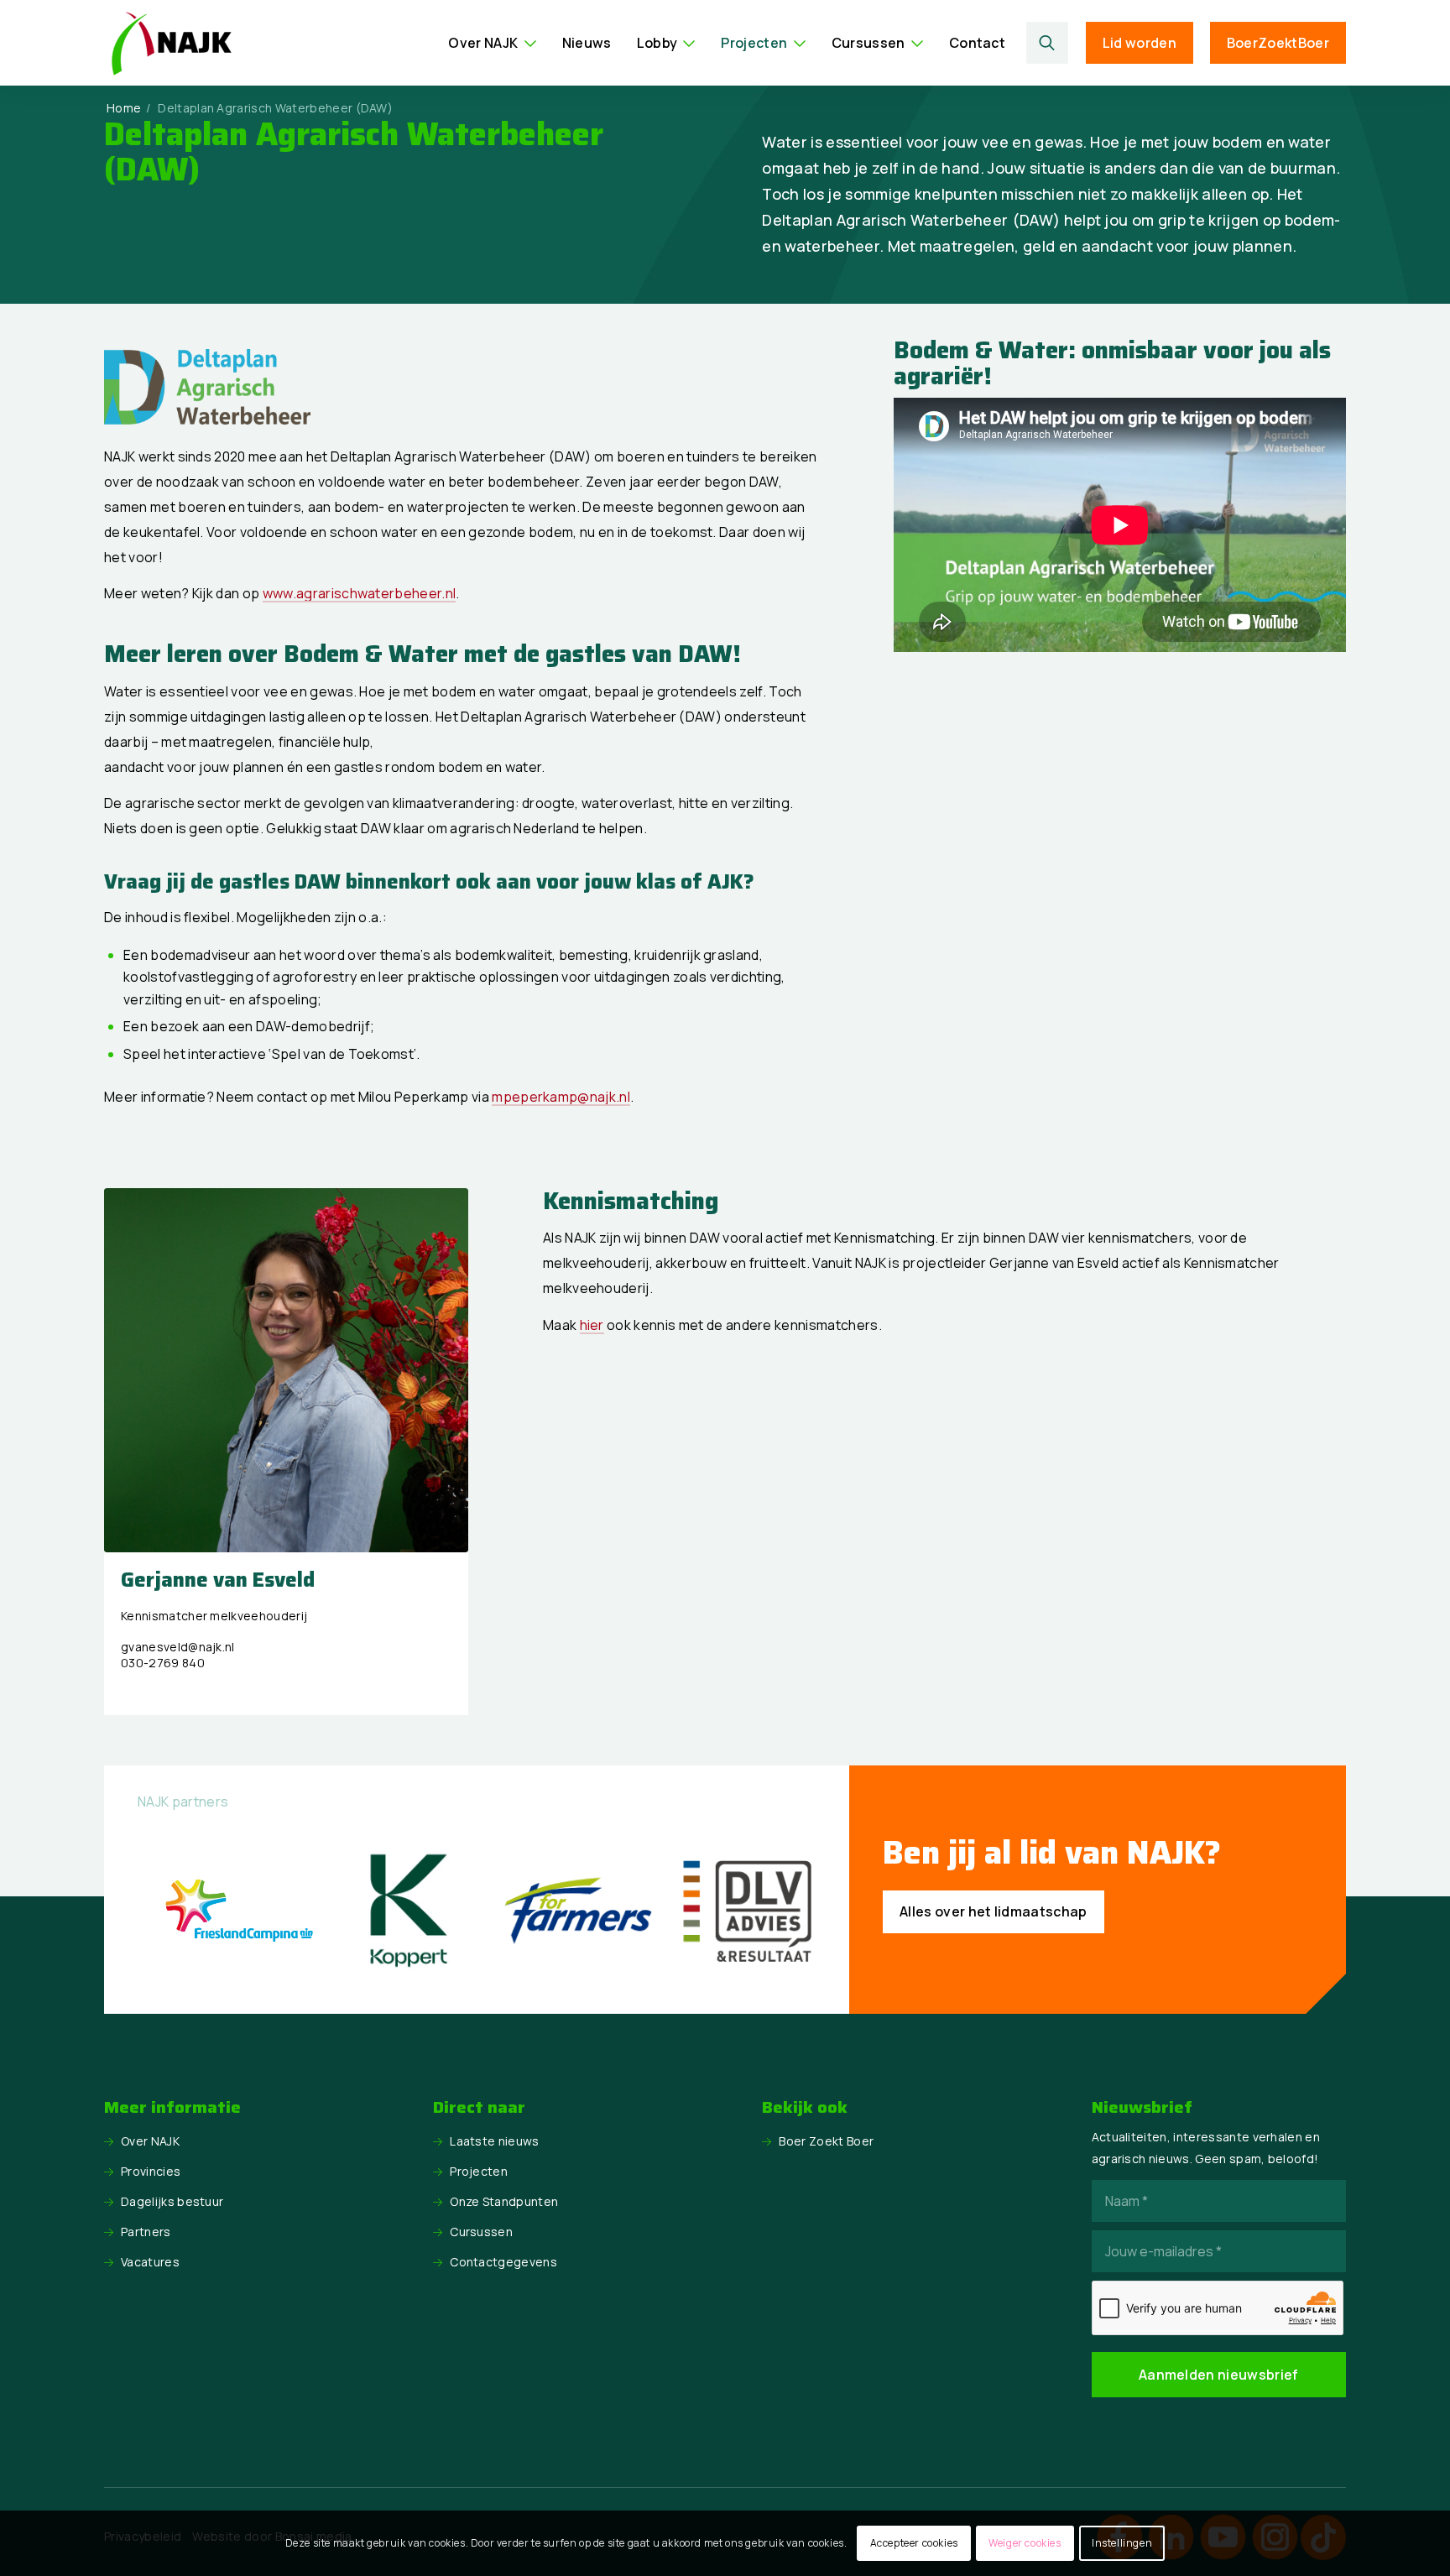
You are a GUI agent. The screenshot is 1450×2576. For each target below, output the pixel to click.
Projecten (479, 2171)
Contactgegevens (503, 2262)
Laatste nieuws (494, 2141)
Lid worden (1140, 43)
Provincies (151, 2171)
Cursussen (481, 2232)
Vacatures (150, 2262)
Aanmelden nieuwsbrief (1219, 2375)
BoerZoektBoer (1278, 43)
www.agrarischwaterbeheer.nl (360, 593)
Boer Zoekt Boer (826, 2141)
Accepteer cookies (914, 2543)
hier (592, 1325)
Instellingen (1122, 2543)
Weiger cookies (1025, 2543)
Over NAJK (150, 2141)
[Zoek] (1048, 43)
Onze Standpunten (504, 2201)
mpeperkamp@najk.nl (561, 1097)
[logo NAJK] (171, 43)
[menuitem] (492, 43)
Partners (146, 2232)
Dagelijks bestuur (172, 2201)
